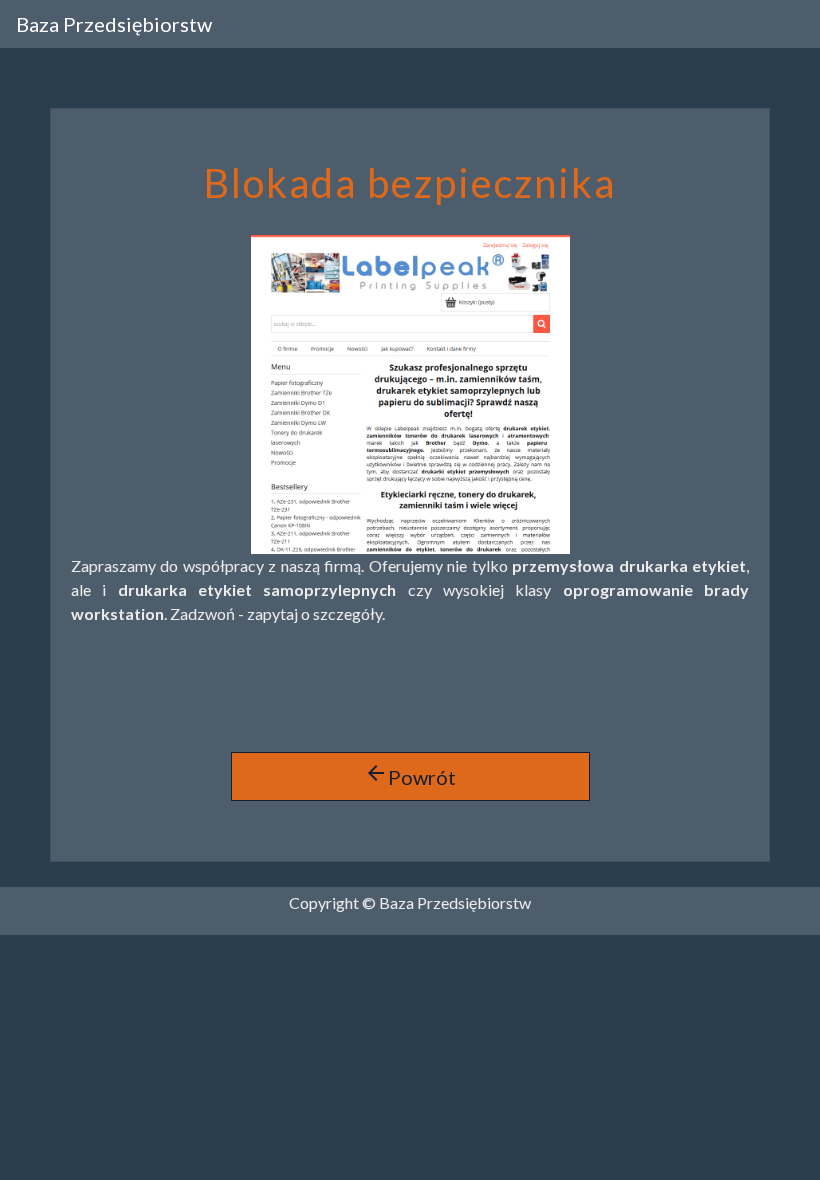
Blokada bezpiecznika (410, 183)
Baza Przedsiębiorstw (114, 24)
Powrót (410, 775)
